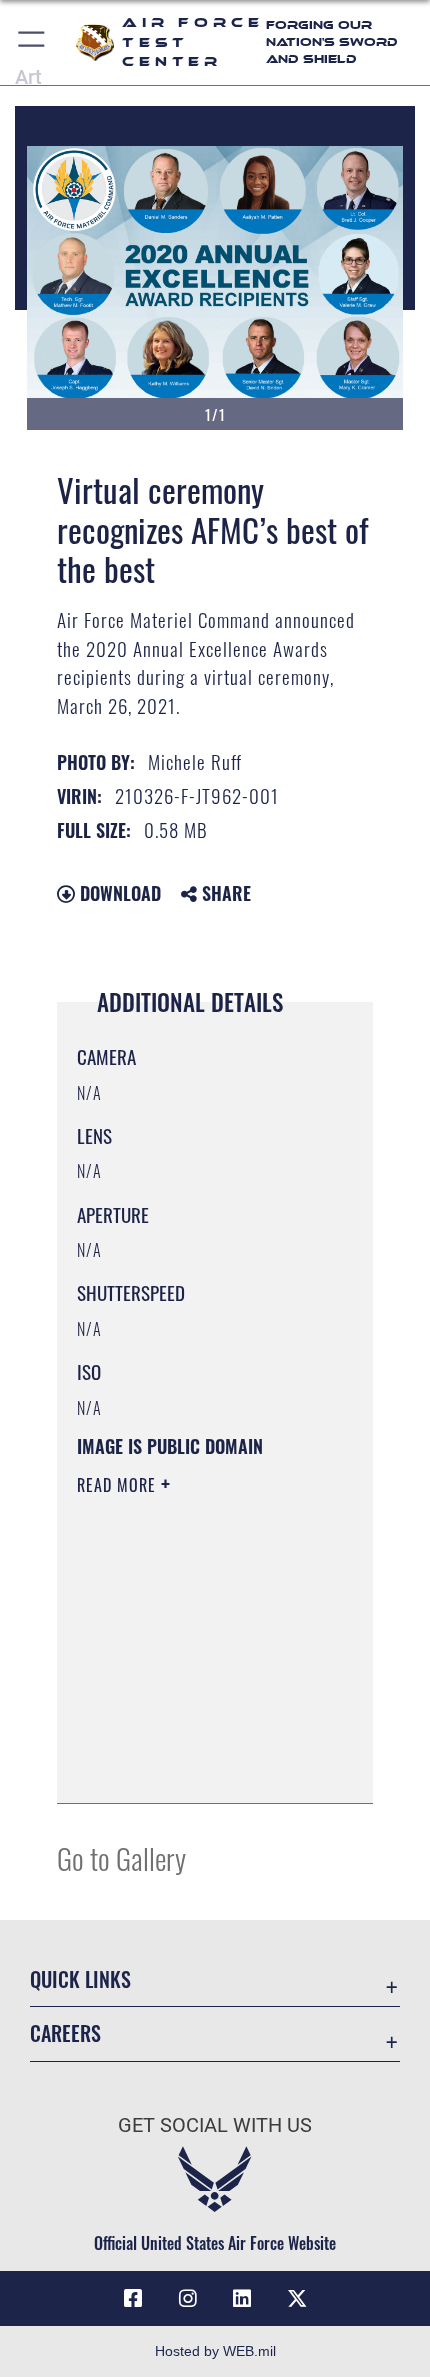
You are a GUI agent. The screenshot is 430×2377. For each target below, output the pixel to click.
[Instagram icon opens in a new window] (188, 2299)
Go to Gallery (121, 1857)
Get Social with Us (215, 2125)
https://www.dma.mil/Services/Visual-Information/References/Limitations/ (198, 1766)
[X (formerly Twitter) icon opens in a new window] (297, 2299)
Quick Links (80, 1979)
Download (118, 893)
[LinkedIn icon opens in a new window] (242, 2299)
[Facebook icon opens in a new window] (133, 2299)
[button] (32, 42)
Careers (65, 2033)
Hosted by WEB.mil (215, 2351)
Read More (119, 1485)
